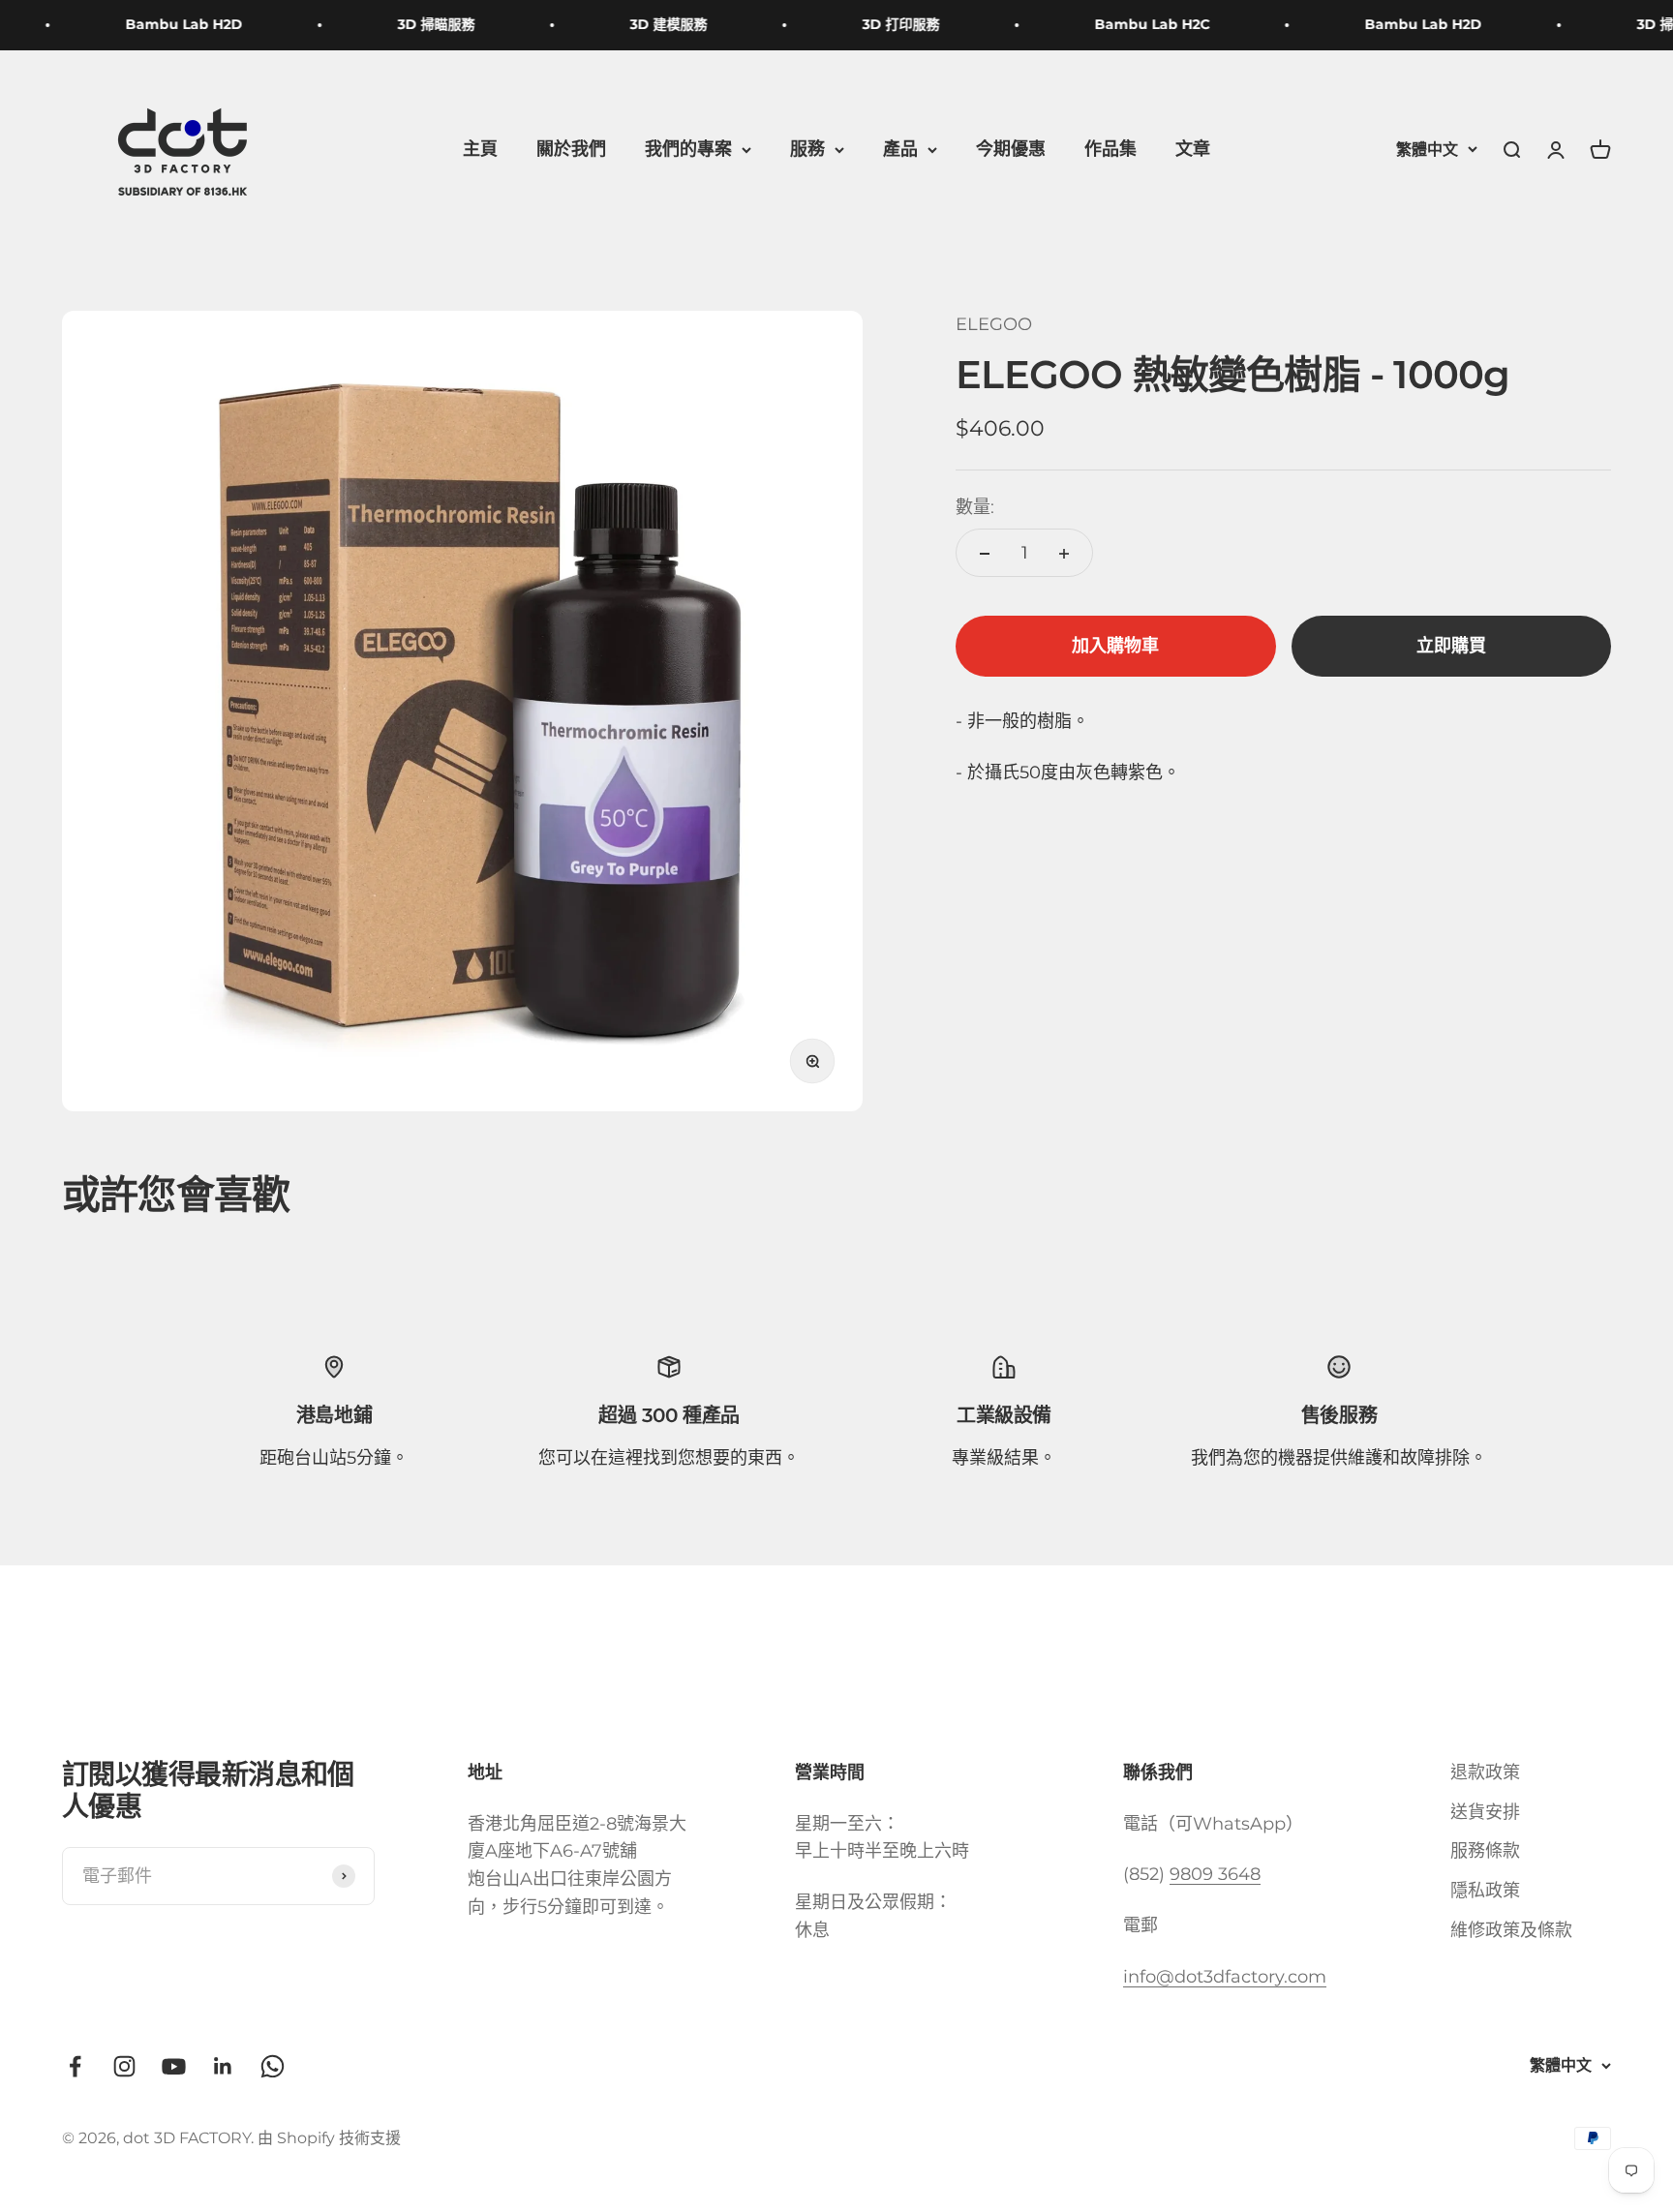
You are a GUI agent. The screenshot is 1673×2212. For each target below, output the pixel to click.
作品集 (1110, 149)
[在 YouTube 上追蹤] (174, 2066)
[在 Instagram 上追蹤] (124, 2066)
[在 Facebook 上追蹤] (75, 2066)
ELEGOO (994, 324)
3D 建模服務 (648, 24)
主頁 (480, 149)
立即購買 (1451, 647)
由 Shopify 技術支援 (329, 2138)
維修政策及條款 (1511, 1930)
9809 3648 (1215, 1874)
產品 (900, 149)
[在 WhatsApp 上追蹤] (273, 2066)
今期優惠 (1011, 149)
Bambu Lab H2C (1131, 24)
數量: (975, 507)
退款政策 (1485, 1773)
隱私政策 (1485, 1891)
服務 (807, 149)
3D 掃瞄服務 (415, 24)
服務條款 (1485, 1851)
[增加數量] (1064, 554)
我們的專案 (688, 149)
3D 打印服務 (880, 24)
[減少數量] (985, 554)
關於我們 (571, 149)
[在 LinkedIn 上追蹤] (223, 2066)
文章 (1193, 149)
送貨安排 (1485, 1812)
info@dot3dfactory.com (1225, 1977)
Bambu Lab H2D (163, 24)
